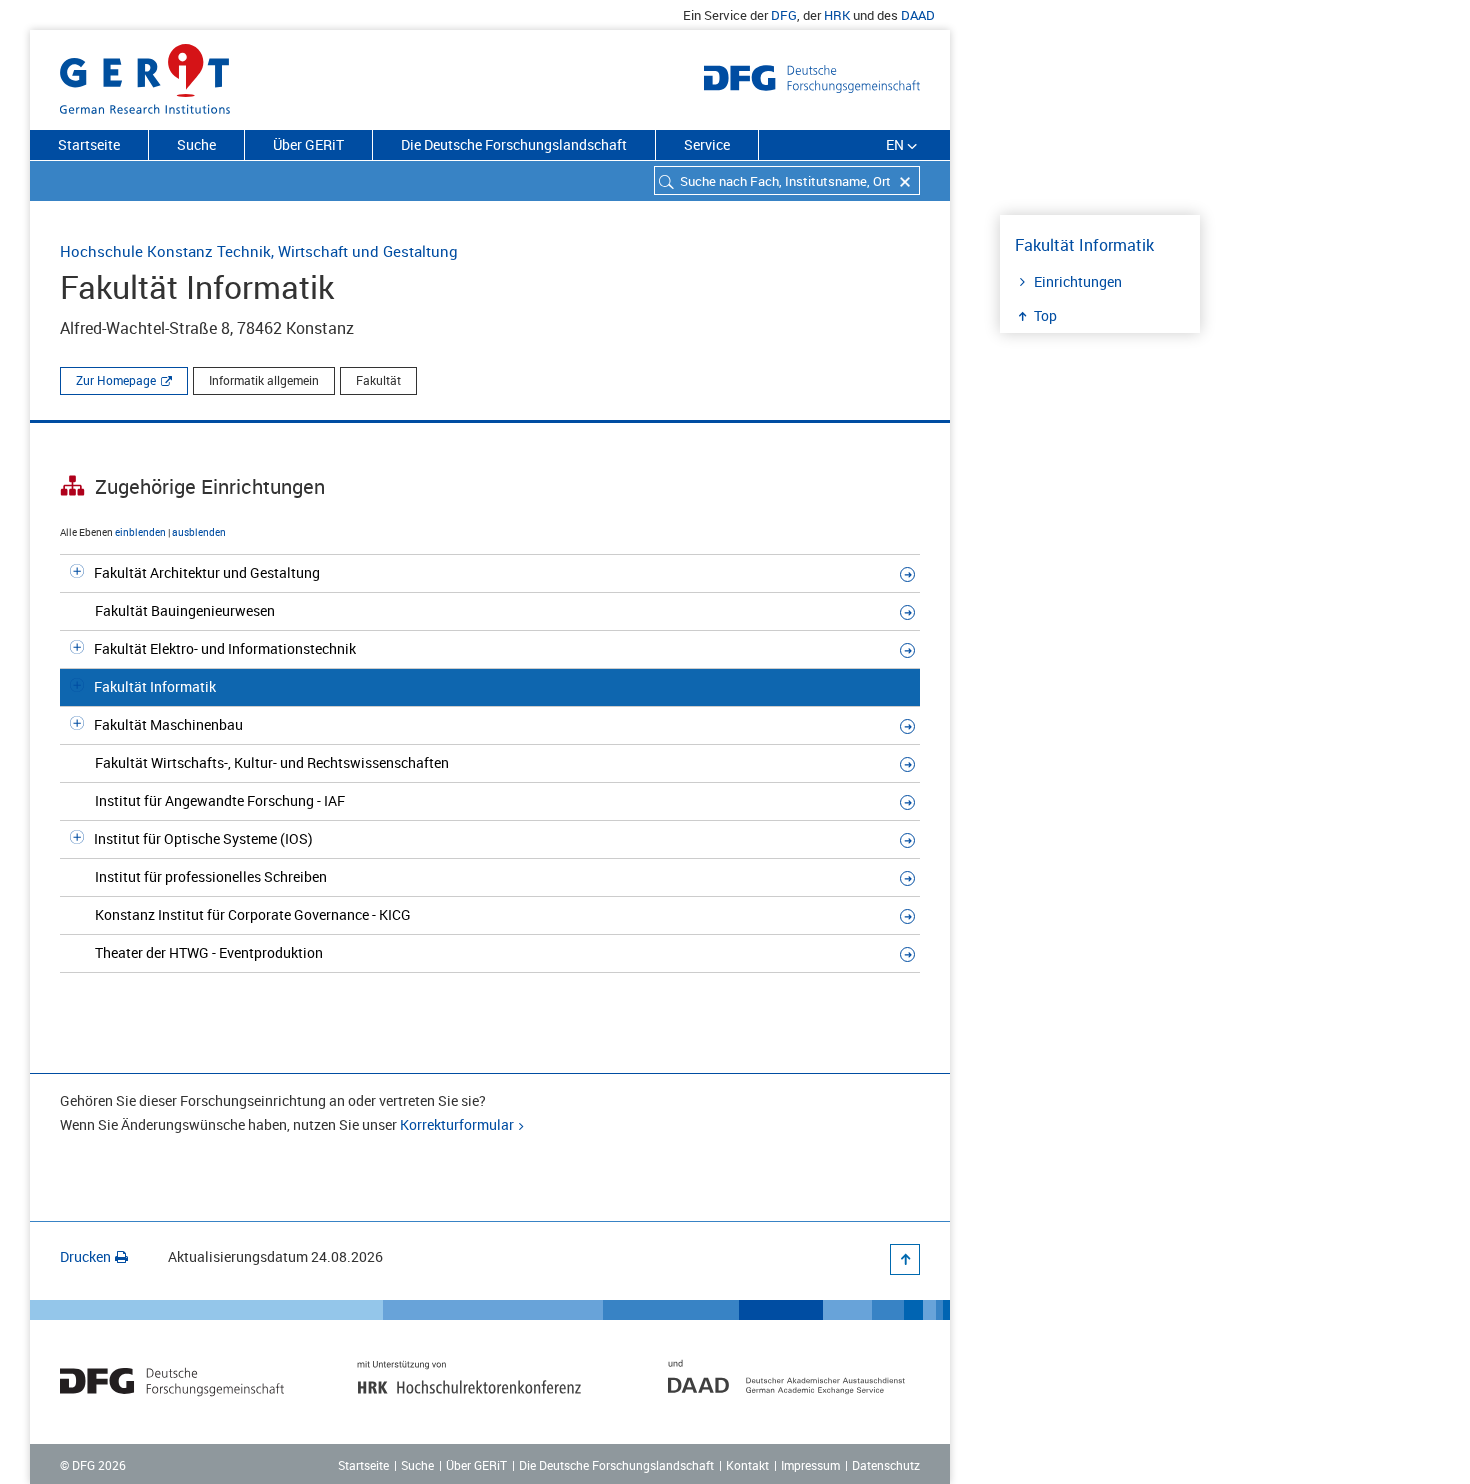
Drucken (85, 1256)
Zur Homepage (116, 380)
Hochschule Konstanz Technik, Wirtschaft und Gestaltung (259, 251)
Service (707, 144)
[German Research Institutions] (145, 75)
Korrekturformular (457, 1124)
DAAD (918, 15)
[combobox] (787, 180)
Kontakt (747, 1465)
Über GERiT (308, 144)
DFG (784, 15)
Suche (196, 144)
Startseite (89, 144)
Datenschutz (886, 1465)
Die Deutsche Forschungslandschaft (514, 144)
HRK (837, 15)
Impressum (810, 1465)
